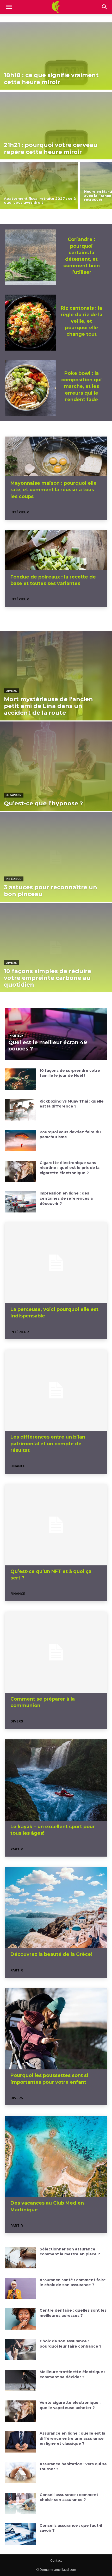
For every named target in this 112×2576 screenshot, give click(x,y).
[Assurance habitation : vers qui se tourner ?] (20, 2473)
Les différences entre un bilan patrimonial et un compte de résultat (48, 1443)
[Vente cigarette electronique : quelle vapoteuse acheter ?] (20, 2411)
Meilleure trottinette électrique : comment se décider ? (72, 2374)
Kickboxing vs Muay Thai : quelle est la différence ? (72, 1104)
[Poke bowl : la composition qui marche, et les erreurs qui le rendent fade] (31, 388)
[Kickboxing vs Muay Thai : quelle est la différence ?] (20, 1110)
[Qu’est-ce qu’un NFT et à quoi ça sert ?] (56, 1525)
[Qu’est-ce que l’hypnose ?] (56, 766)
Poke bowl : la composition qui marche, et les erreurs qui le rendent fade (82, 386)
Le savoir (14, 795)
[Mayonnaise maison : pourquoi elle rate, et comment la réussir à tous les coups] (56, 457)
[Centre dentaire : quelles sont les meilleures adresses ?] (20, 2319)
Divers (11, 691)
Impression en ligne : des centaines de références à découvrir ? (66, 1198)
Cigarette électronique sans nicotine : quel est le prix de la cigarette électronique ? (70, 1168)
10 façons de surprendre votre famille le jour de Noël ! (70, 1073)
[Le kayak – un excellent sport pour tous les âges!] (56, 1780)
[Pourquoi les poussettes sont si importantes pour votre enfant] (56, 2029)
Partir (17, 1849)
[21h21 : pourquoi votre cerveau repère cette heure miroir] (56, 126)
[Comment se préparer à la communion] (56, 1652)
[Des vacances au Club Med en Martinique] (56, 2156)
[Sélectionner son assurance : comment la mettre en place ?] (20, 2258)
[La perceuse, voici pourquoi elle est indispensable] (56, 1263)
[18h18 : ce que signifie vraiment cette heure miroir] (56, 56)
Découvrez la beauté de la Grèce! (51, 1954)
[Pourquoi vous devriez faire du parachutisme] (20, 1141)
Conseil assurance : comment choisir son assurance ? (69, 2497)
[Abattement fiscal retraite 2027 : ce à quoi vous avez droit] (39, 185)
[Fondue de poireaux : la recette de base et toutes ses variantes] (56, 551)
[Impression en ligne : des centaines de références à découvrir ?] (20, 1202)
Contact (56, 2561)
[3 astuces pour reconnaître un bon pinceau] (56, 857)
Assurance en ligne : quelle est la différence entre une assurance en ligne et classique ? (72, 2438)
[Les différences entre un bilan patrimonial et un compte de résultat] (56, 1390)
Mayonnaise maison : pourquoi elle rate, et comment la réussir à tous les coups (54, 490)
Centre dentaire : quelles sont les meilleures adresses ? (73, 2313)
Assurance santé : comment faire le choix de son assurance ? (73, 2282)
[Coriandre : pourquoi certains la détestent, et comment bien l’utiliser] (31, 257)
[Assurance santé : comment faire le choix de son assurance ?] (20, 2288)
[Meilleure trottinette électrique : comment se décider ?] (20, 2380)
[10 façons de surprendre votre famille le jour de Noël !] (20, 1079)
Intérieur (20, 512)
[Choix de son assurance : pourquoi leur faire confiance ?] (20, 2350)
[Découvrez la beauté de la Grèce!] (56, 1908)
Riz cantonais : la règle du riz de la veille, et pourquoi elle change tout (82, 321)
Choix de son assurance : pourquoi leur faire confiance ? (71, 2344)
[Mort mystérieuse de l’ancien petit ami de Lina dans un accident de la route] (56, 676)
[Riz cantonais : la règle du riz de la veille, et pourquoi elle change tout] (31, 323)
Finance (18, 1466)
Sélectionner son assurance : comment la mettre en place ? (70, 2252)
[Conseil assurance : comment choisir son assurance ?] (20, 2503)
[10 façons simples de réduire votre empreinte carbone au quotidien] (56, 948)
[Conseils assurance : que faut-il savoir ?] (20, 2534)
